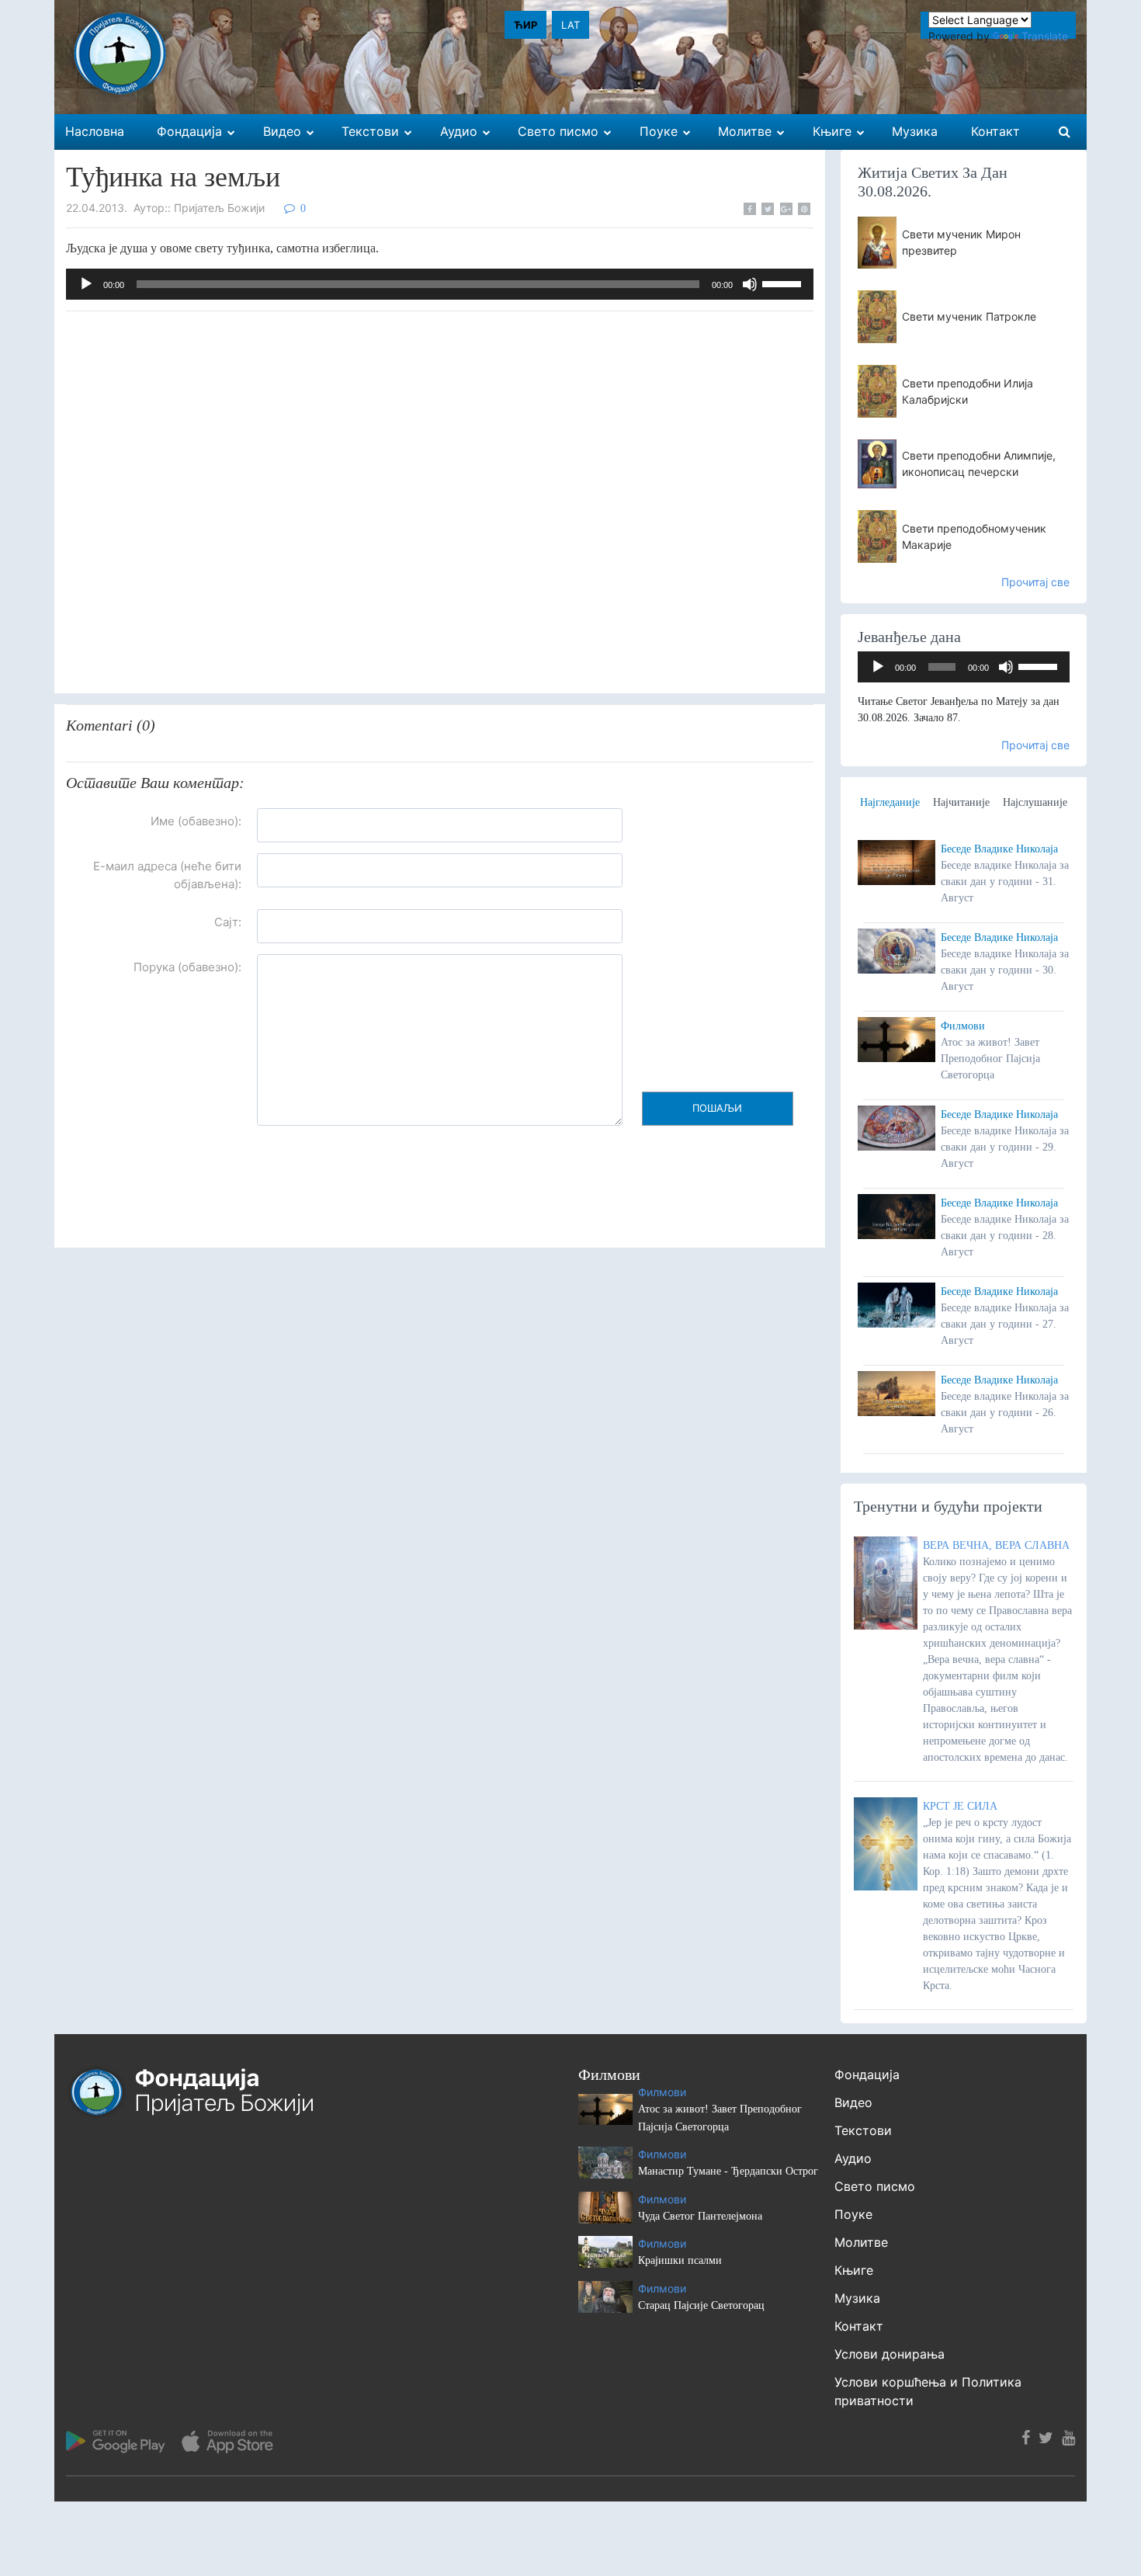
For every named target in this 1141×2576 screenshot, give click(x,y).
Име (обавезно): (196, 821)
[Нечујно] (750, 284)
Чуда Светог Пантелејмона (700, 2216)
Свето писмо (875, 2186)
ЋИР (525, 25)
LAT (570, 25)
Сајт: (228, 922)
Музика (857, 2298)
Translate (1045, 36)
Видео (853, 2102)
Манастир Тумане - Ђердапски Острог (728, 2171)
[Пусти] (86, 284)
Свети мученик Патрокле (969, 316)
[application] (440, 284)
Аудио (853, 2158)
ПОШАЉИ (717, 1108)
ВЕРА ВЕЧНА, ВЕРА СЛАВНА (996, 1545)
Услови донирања (890, 2354)
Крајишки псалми (680, 2260)
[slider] (784, 283)
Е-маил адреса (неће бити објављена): (167, 875)
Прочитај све (1035, 582)
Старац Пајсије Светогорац (701, 2305)
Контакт (859, 2326)
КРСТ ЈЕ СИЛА (960, 1806)
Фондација (867, 2074)
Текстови (863, 2130)
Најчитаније (961, 802)
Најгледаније (890, 802)
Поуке (853, 2214)
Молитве (861, 2242)
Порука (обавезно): (187, 967)
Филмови (963, 1026)
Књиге (854, 2270)
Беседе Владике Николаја (999, 849)
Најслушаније (1035, 802)
